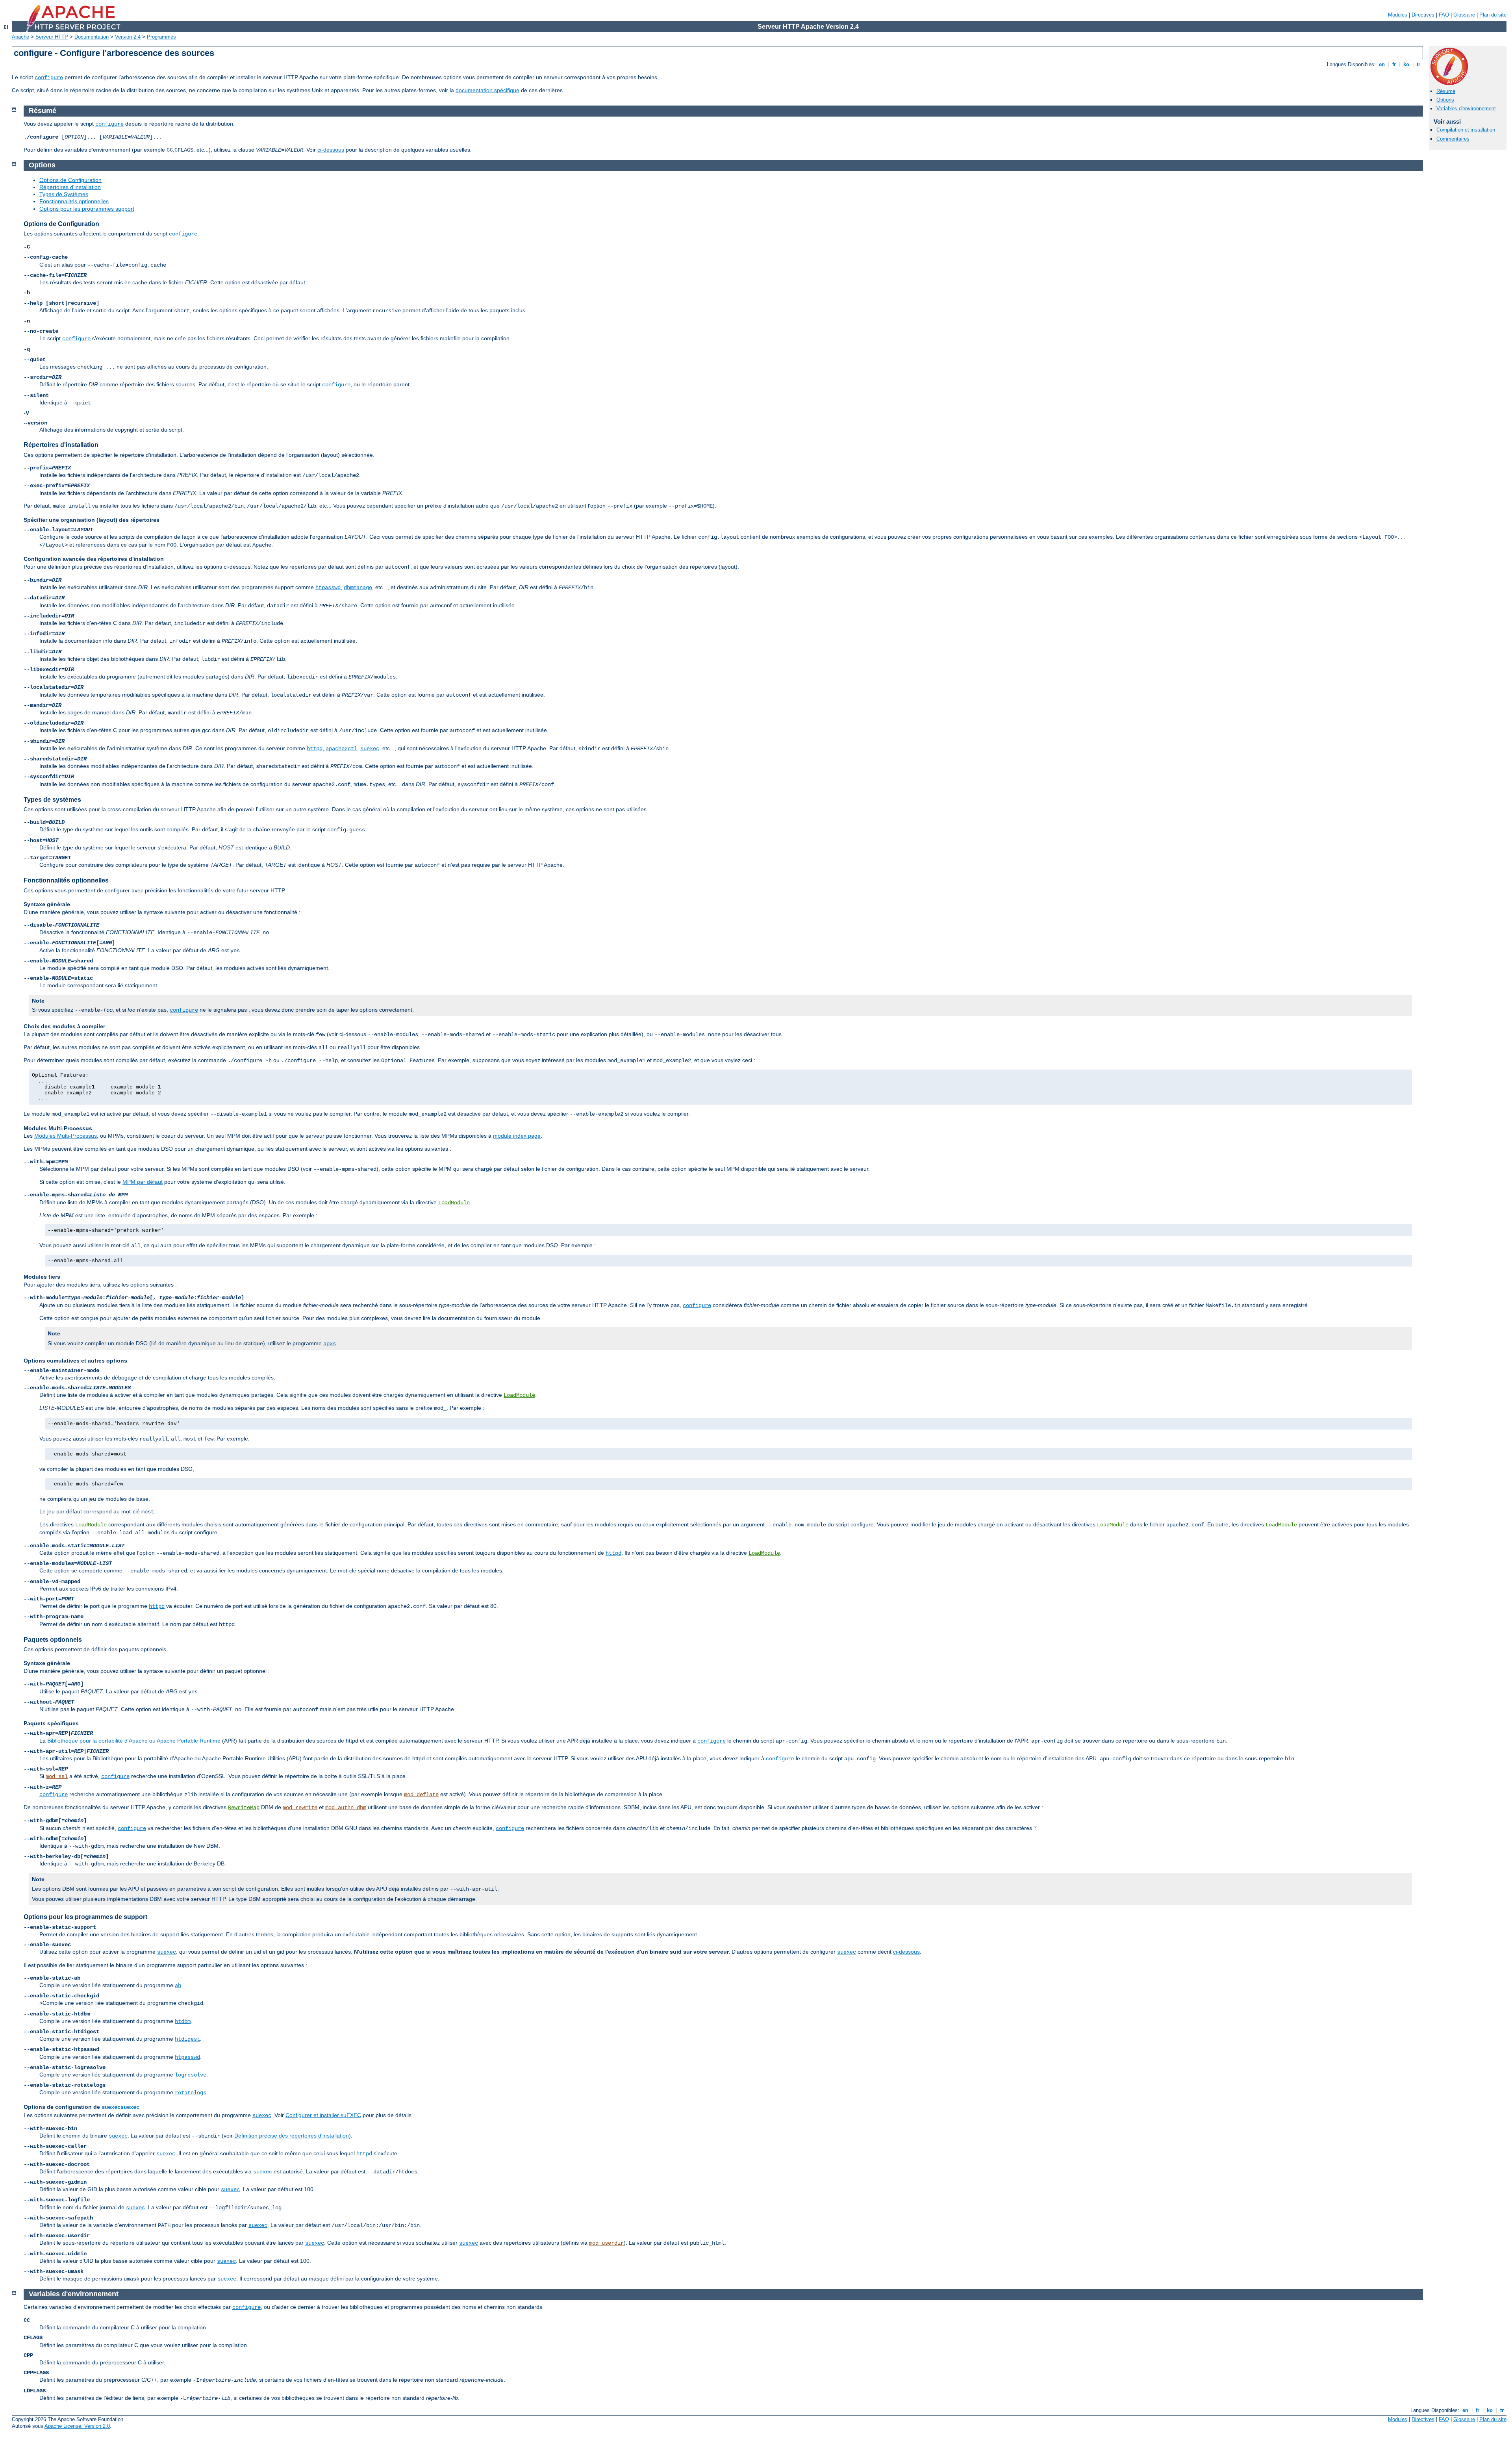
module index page (517, 1136)
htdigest (187, 2039)
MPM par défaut (143, 1182)
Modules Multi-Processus (66, 1136)
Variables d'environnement (1466, 108)
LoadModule (454, 1203)
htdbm (183, 2021)
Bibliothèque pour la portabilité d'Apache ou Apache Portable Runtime (134, 1741)
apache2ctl (341, 749)
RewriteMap (244, 1808)
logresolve (191, 2075)
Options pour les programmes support (87, 209)
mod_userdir (606, 2243)
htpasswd (328, 588)
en (1382, 64)
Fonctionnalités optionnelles (74, 201)
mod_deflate (421, 1795)
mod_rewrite (300, 1808)
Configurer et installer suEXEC (323, 2115)
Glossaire (1464, 15)
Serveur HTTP (52, 37)
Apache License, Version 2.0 (77, 2426)
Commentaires (1453, 139)
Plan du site (1493, 15)
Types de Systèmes (64, 194)
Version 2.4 (128, 37)
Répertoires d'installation (70, 187)
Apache (20, 37)
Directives (1423, 15)
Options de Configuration (70, 180)
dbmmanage (358, 588)
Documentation (92, 37)
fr (1394, 64)
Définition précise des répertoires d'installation (292, 2136)
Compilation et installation (1466, 130)
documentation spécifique (487, 90)
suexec (370, 749)
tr (1418, 64)
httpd (315, 749)
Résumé (1446, 91)
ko (1406, 64)
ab (178, 1986)
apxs (330, 1344)
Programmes (161, 37)
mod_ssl (57, 1776)
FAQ (1444, 15)
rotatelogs (191, 2093)
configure (49, 78)
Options (1445, 100)
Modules (1398, 15)
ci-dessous (331, 150)
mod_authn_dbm (346, 1808)
